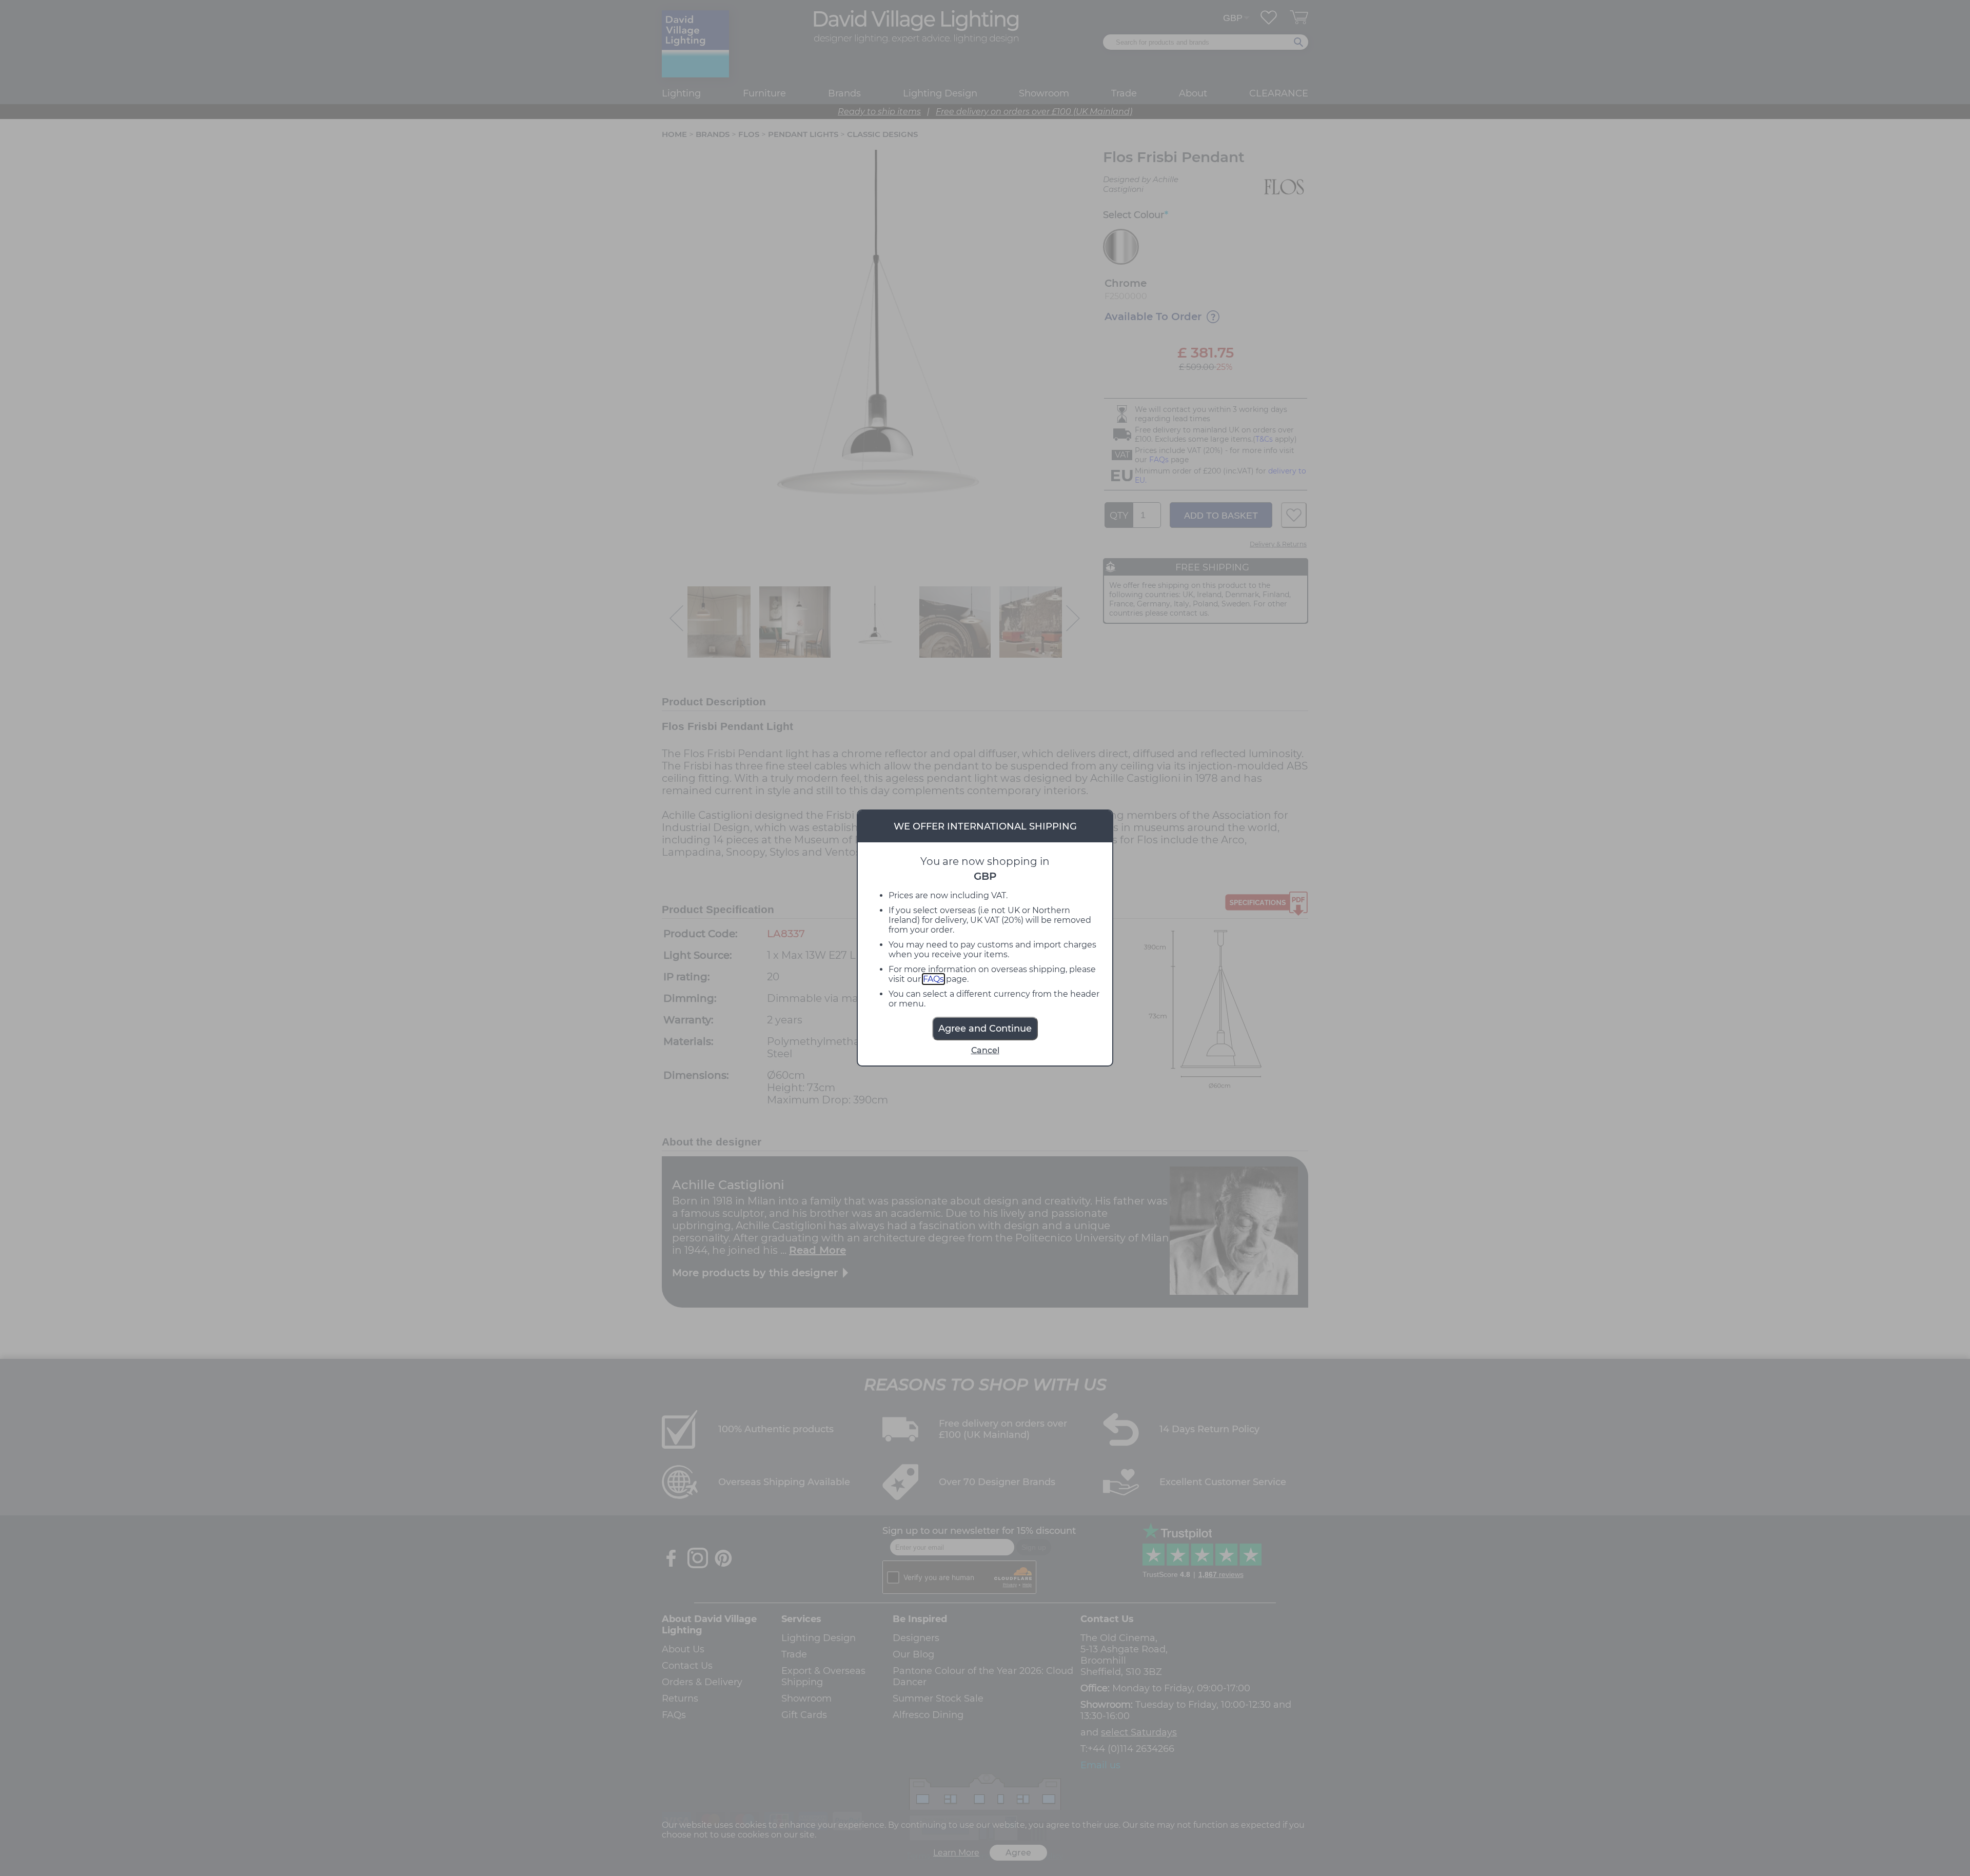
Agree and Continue (985, 1029)
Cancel (985, 1050)
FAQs (933, 979)
